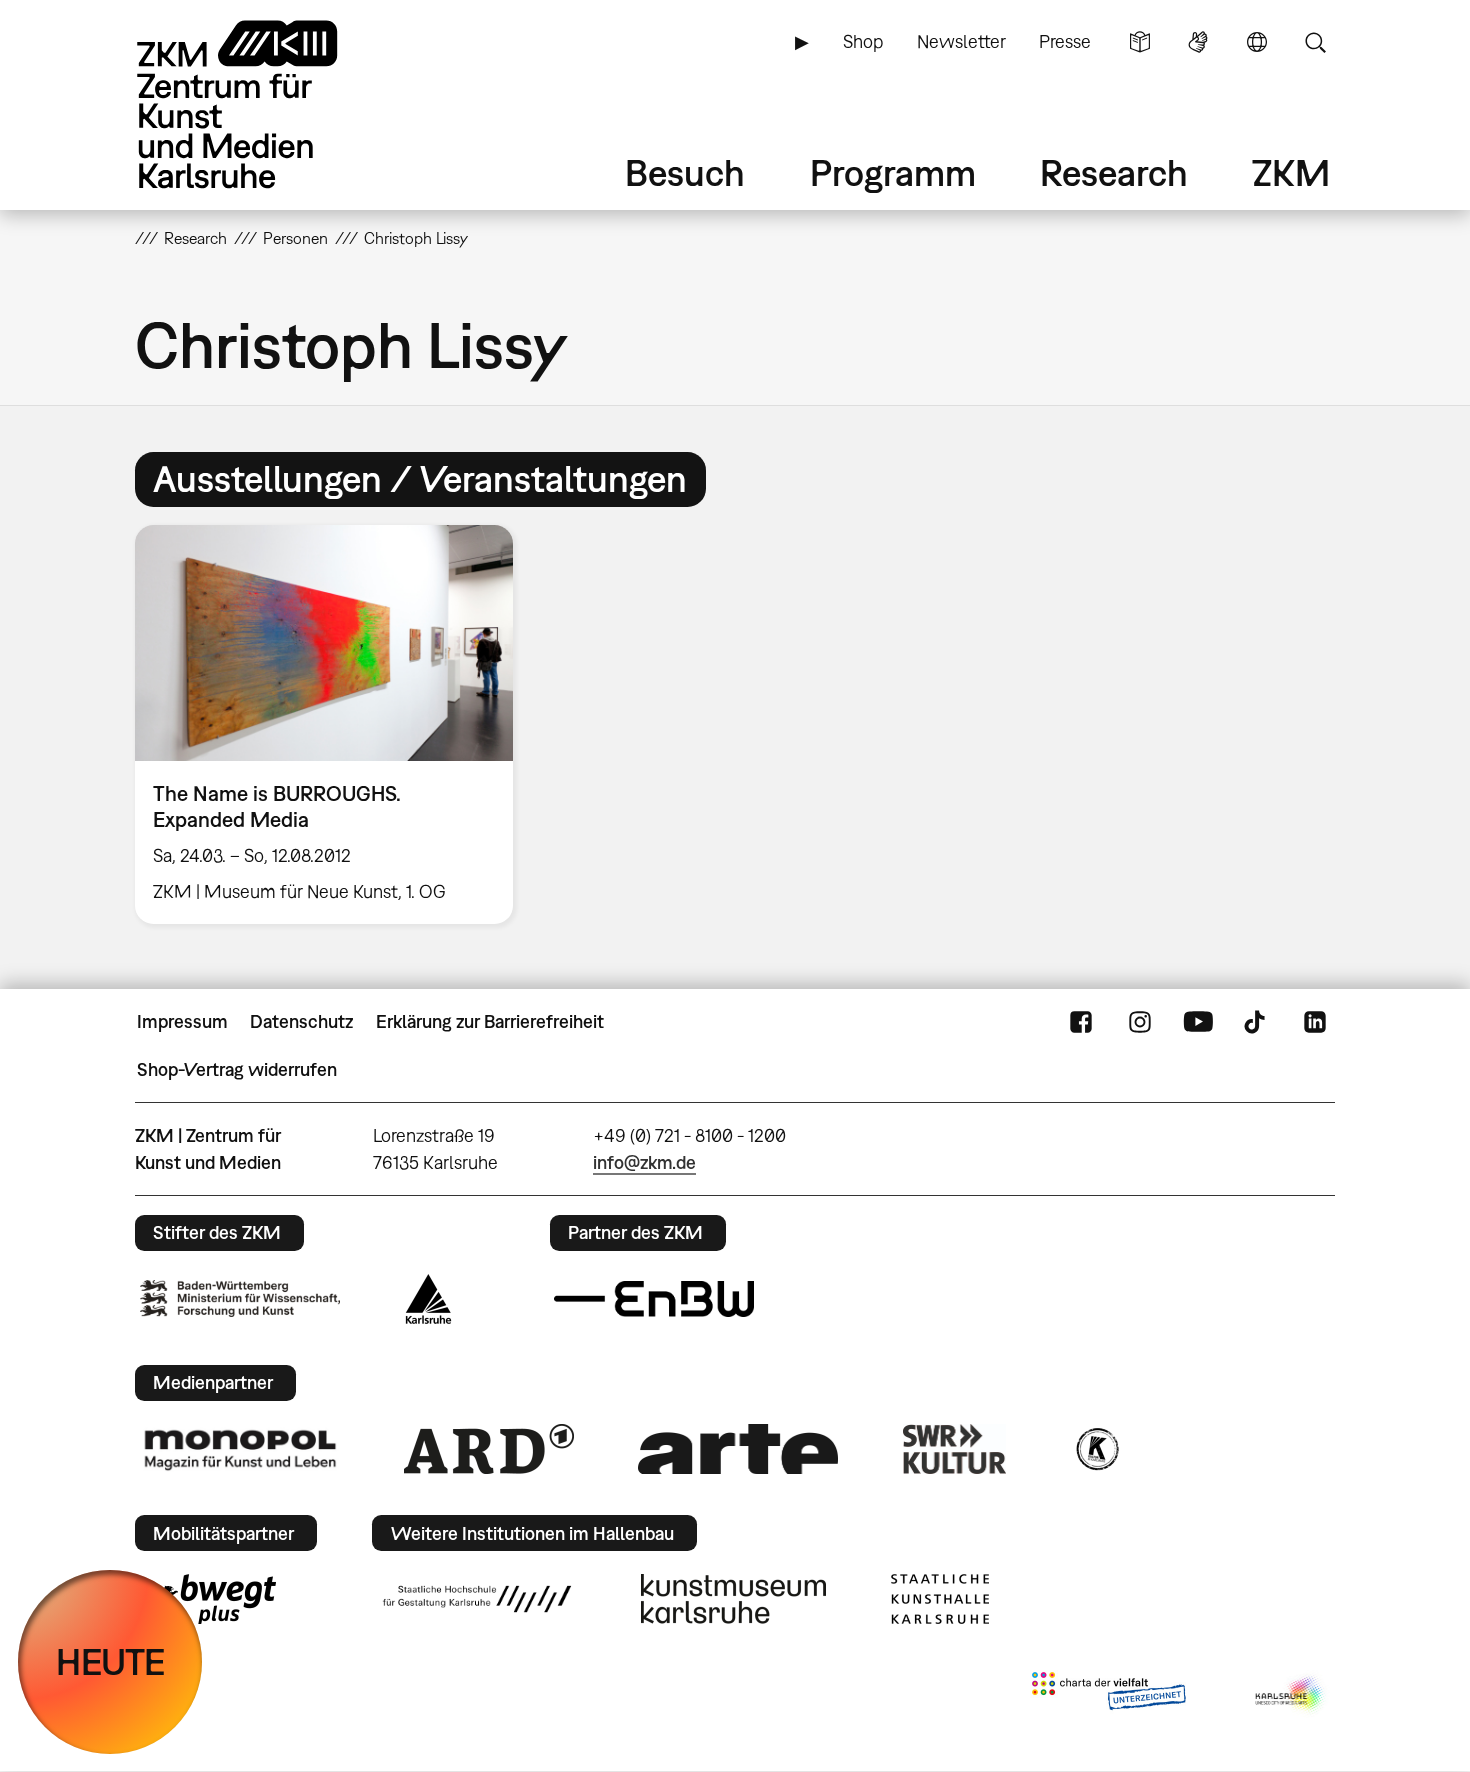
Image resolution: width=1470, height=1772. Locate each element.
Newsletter (961, 41)
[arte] (738, 1448)
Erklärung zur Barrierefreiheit (490, 1021)
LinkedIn (1315, 1022)
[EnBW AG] (654, 1299)
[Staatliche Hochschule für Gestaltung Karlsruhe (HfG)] (477, 1599)
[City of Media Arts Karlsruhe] (1291, 1695)
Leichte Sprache (1140, 42)
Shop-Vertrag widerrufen (237, 1069)
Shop (863, 41)
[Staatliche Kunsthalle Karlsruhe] (940, 1599)
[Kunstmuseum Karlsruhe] (733, 1599)
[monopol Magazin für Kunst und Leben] (240, 1449)
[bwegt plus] (208, 1599)
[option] (333, 724)
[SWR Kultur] (955, 1449)
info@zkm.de (644, 1162)
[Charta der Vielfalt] (1108, 1695)
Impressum (182, 1021)
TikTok (1257, 1022)
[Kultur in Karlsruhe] (1096, 1449)
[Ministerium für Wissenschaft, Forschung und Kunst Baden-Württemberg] (240, 1298)
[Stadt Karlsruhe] (428, 1299)
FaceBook (1081, 1022)
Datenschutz (301, 1021)
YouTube (1198, 1022)
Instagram (1140, 1022)
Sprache (1257, 42)
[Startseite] (265, 104)
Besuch (685, 172)
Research (1114, 172)
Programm (893, 172)
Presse (1065, 41)
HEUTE (110, 1661)
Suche (1315, 42)
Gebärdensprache (1198, 42)
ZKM (1291, 172)
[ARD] (489, 1449)
